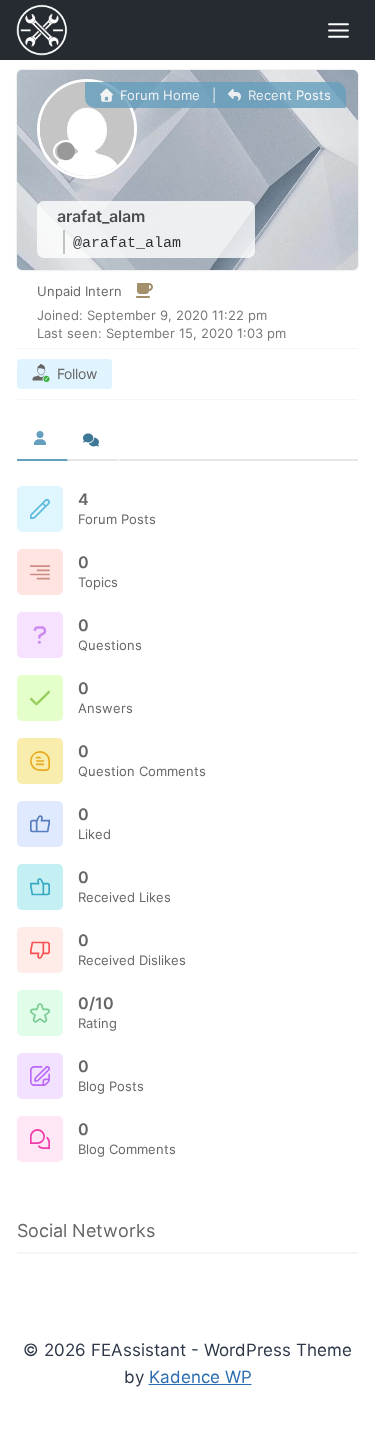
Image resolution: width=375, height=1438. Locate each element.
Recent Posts (287, 95)
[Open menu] (338, 30)
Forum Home (158, 95)
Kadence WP (200, 1377)
